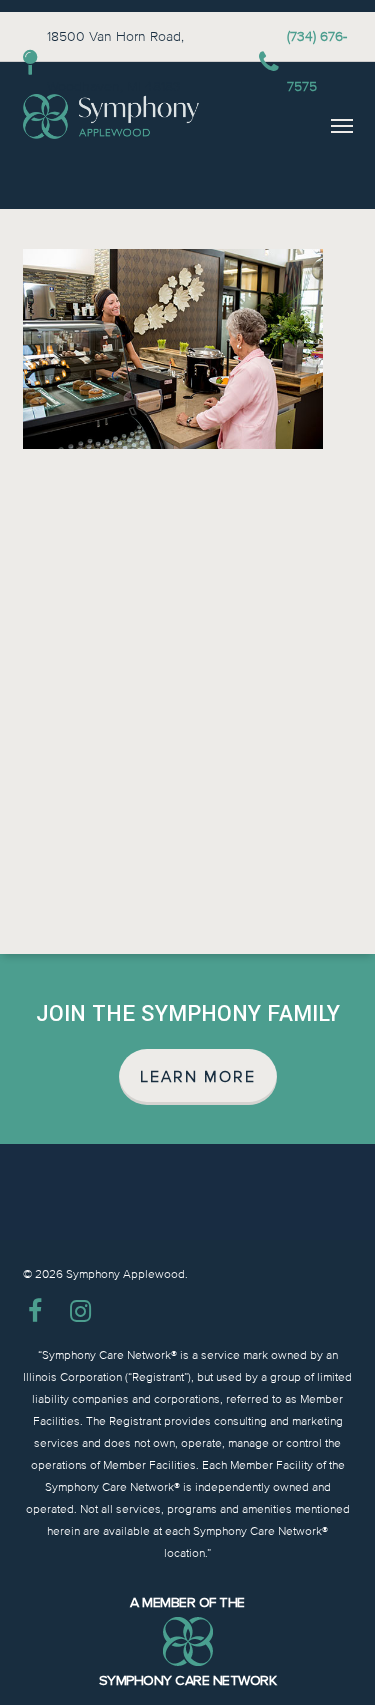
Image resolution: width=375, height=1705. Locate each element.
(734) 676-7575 (317, 61)
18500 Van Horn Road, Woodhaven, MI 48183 (115, 61)
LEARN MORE (198, 1077)
